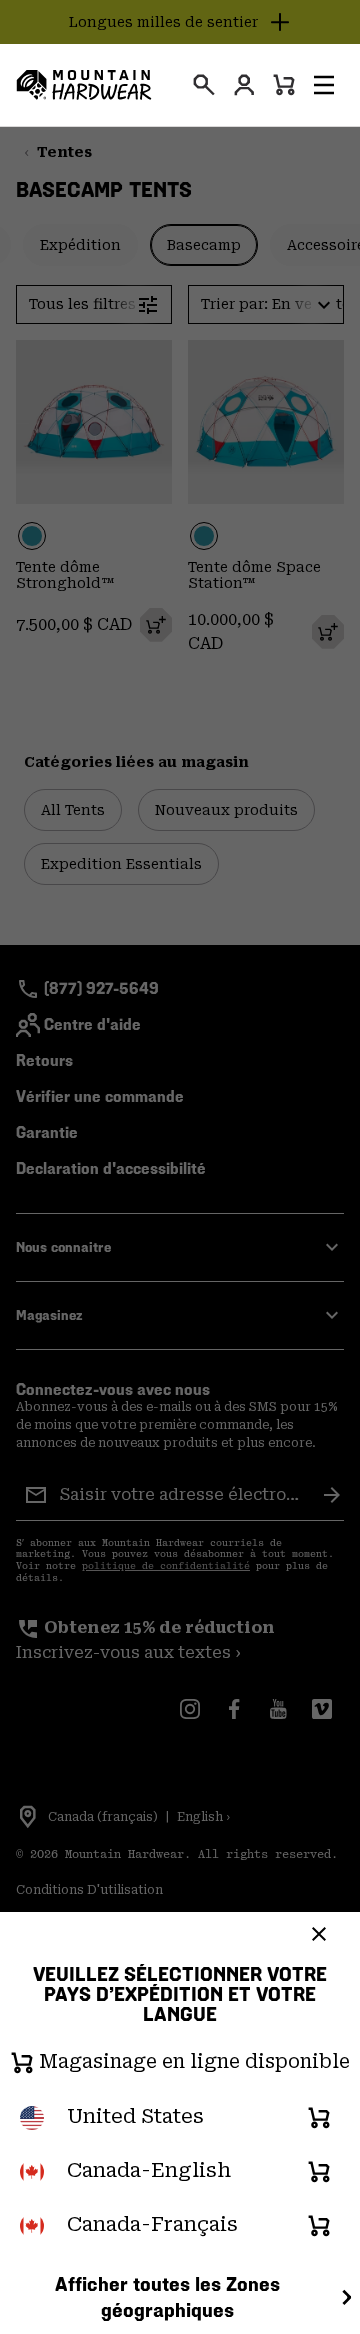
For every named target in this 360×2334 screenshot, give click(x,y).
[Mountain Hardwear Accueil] (84, 85)
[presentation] (204, 85)
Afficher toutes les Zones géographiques (167, 2297)
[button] (324, 85)
